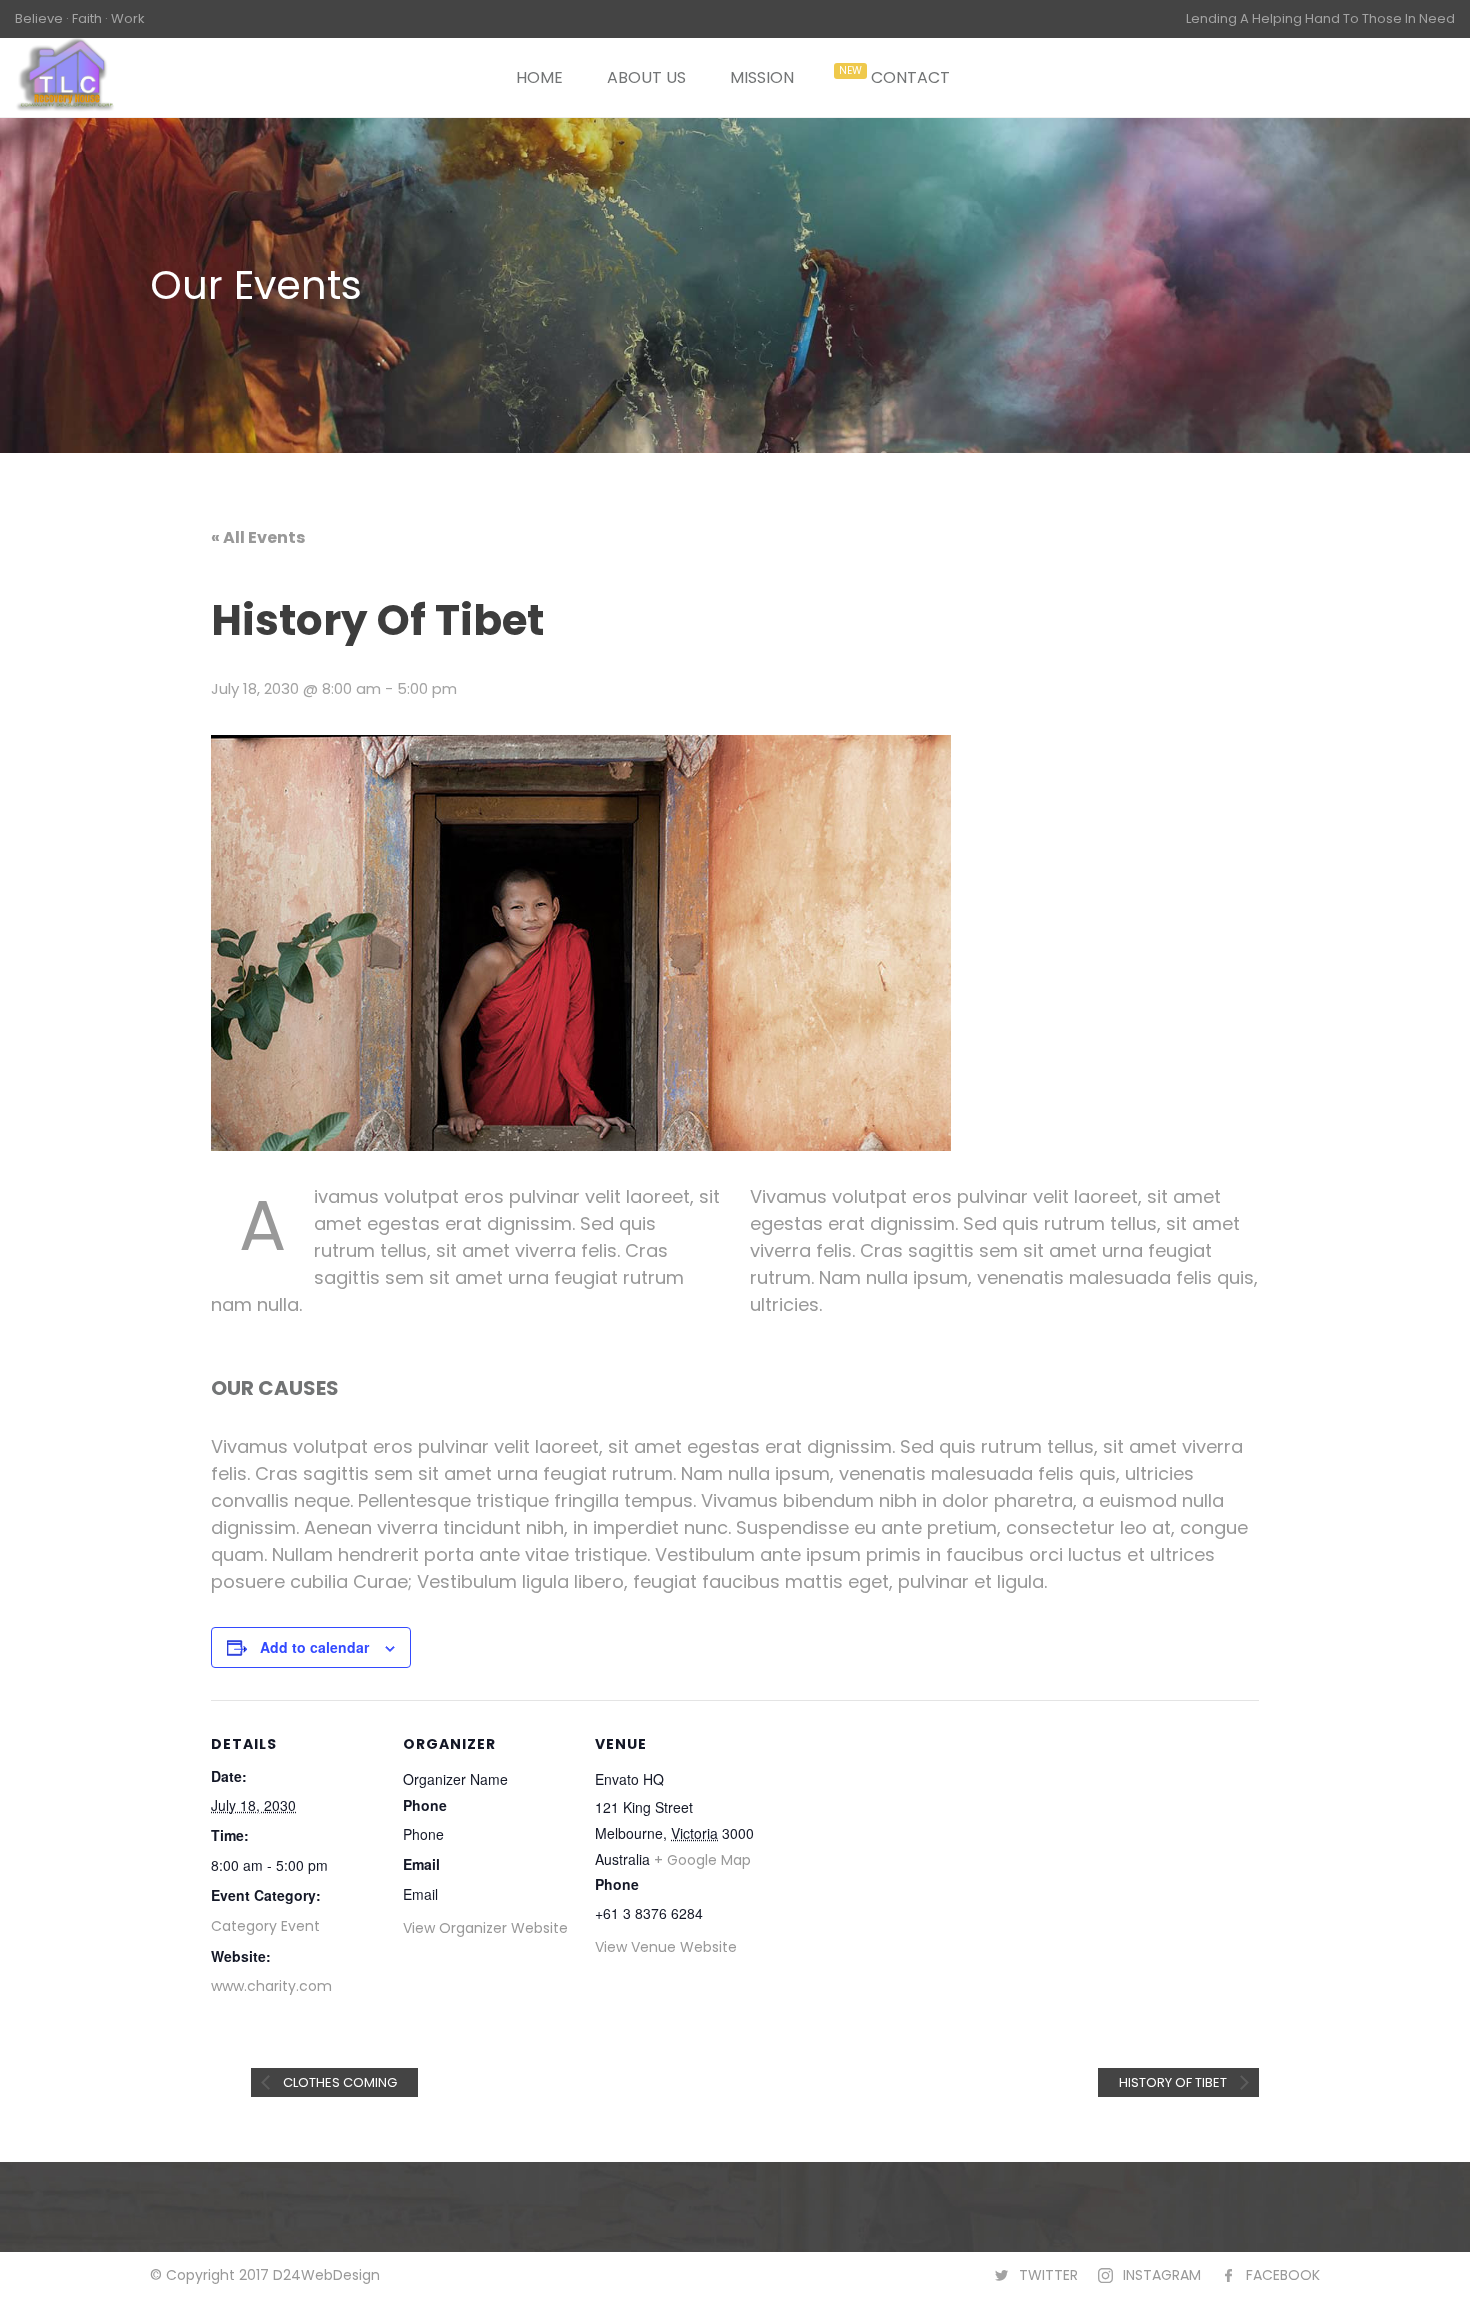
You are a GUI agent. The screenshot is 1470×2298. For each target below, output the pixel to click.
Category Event (265, 1926)
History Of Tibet (1174, 2082)
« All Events (258, 537)
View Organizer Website (485, 1928)
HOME (539, 77)
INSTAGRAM (1162, 2275)
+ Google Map (702, 1860)
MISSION (762, 77)
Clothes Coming (338, 2082)
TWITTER (1048, 2275)
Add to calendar (314, 1647)
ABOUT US (646, 77)
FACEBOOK (1283, 2275)
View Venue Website (666, 1947)
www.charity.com (271, 1986)
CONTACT (910, 77)
